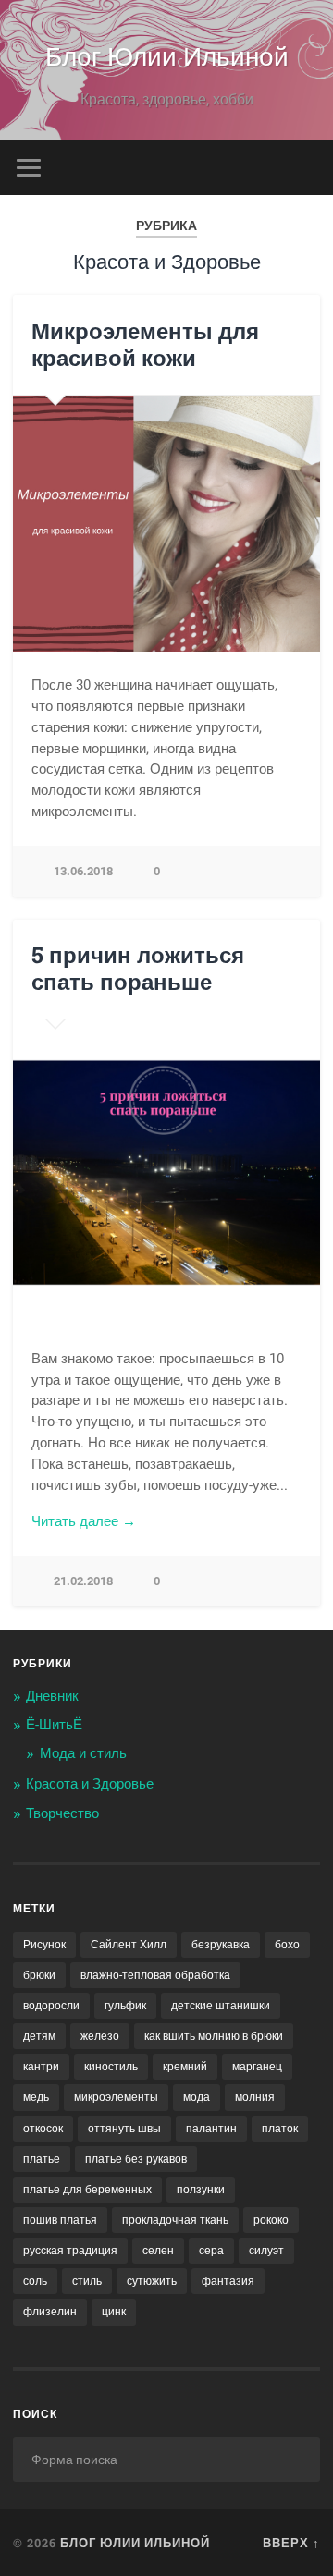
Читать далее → (84, 1521)
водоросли (51, 2006)
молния (255, 2097)
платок (280, 2129)
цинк (114, 2312)
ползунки (201, 2190)
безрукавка (221, 1945)
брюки (39, 1975)
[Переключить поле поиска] (305, 168)
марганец (257, 2067)
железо (100, 2036)
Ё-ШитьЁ (54, 1725)
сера (211, 2251)
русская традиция (70, 2251)
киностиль (111, 2067)
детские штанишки (221, 2006)
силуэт (266, 2251)
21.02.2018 (83, 1581)
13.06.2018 (83, 871)
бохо (287, 1945)
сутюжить (152, 2281)
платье (42, 2159)
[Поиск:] (166, 2460)
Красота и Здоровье (90, 1784)
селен (158, 2251)
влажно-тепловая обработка (155, 1975)
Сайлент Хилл (129, 1945)
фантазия (228, 2281)
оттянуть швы (124, 2129)
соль (35, 2281)
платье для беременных (87, 2190)
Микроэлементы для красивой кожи (145, 344)
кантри (41, 2067)
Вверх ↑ (291, 2543)
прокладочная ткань (175, 2220)
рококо (271, 2220)
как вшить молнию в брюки (214, 2036)
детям (39, 2036)
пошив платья (60, 2220)
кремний (185, 2067)
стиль (87, 2281)
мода (197, 2097)
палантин (211, 2129)
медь (36, 2097)
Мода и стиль (83, 1753)
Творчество (62, 1813)
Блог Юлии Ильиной (167, 55)
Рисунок (44, 1945)
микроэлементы (116, 2097)
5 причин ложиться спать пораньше (138, 968)
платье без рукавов (136, 2159)
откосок (43, 2129)
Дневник (52, 1696)
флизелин (50, 2312)
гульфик (125, 2006)
